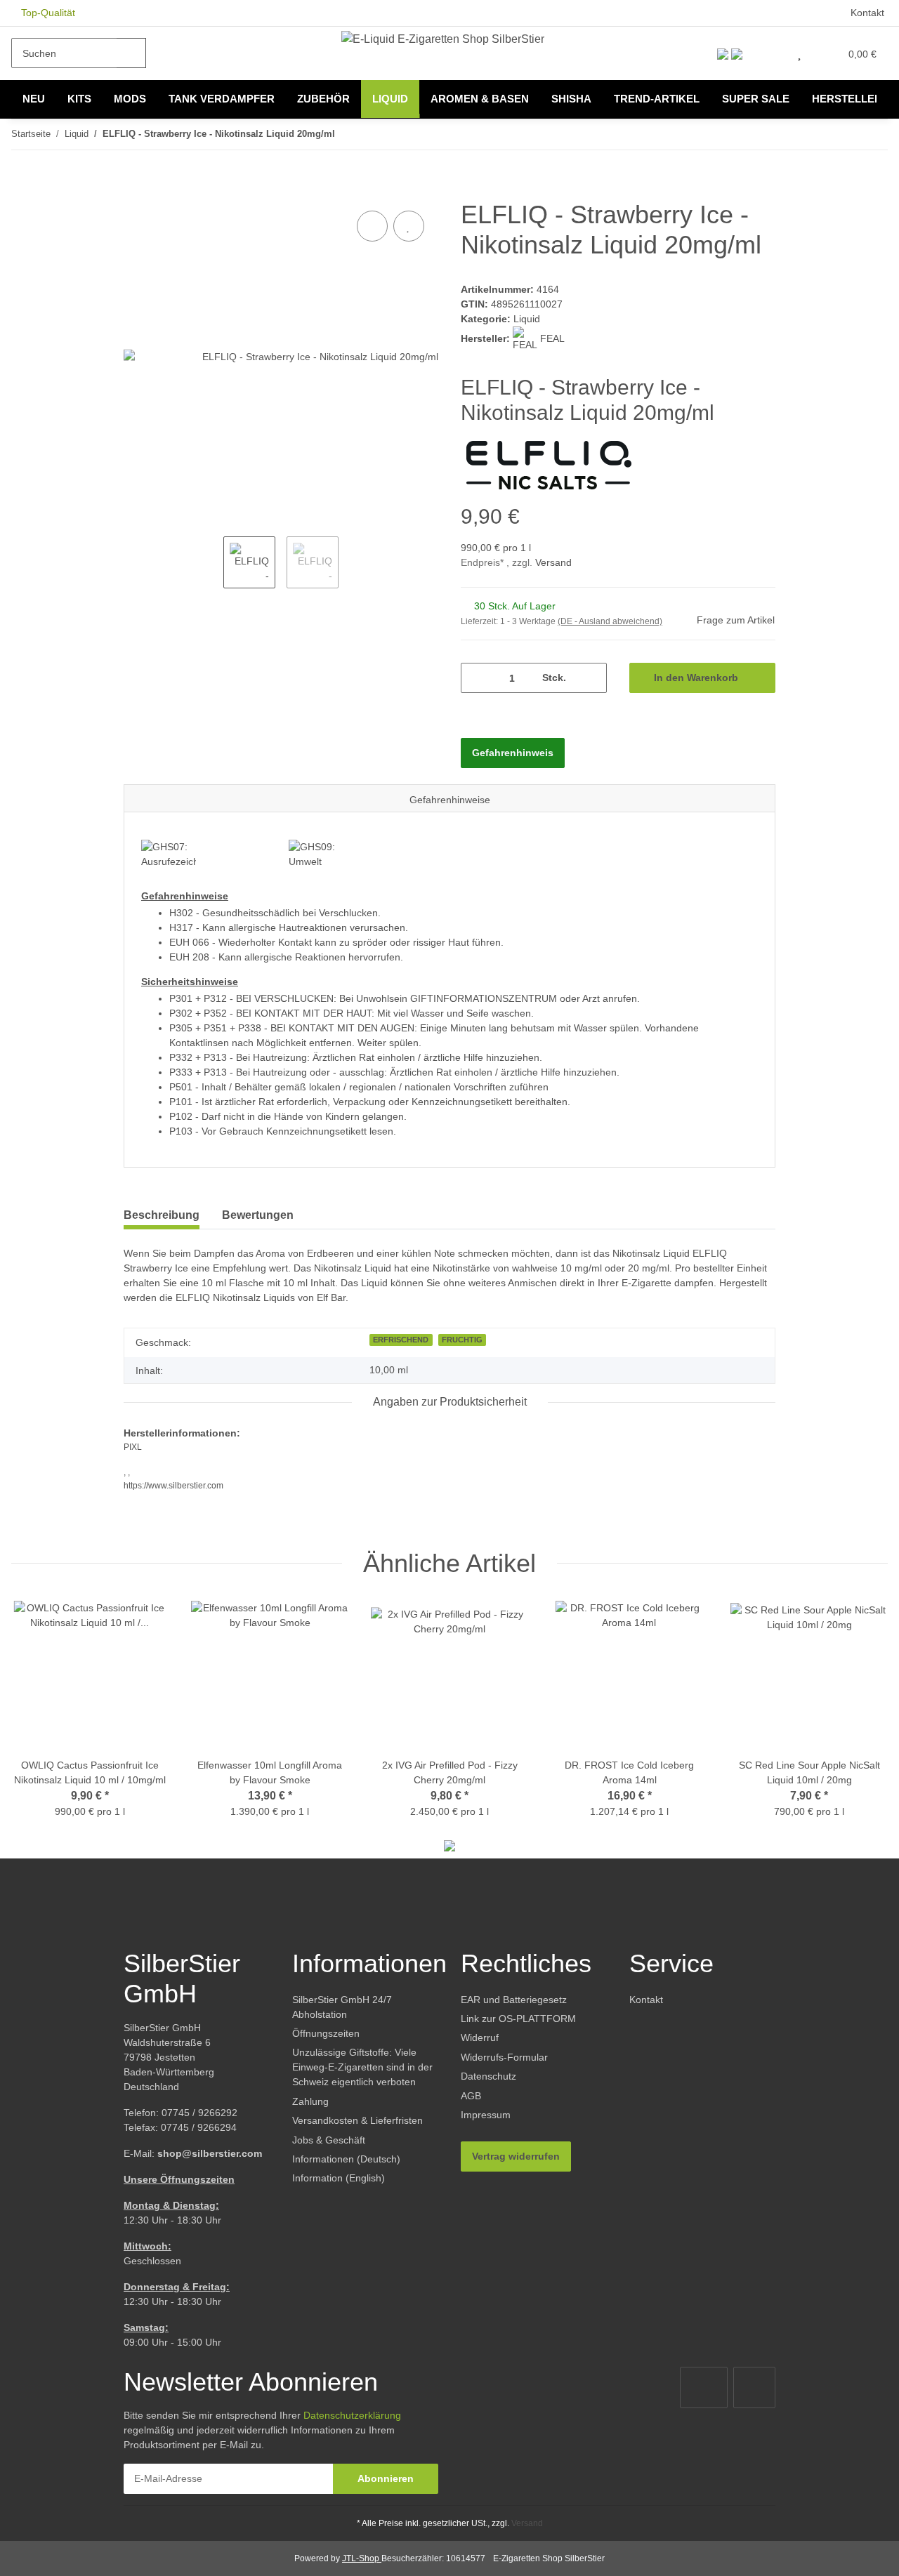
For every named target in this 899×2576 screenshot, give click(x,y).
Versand (553, 562)
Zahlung (310, 2101)
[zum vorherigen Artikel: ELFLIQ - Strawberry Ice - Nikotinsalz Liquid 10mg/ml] (842, 134)
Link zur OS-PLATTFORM (518, 2019)
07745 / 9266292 (199, 2113)
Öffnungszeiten (326, 2033)
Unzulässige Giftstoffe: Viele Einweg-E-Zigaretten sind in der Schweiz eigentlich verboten (362, 2067)
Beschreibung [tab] (162, 1215)
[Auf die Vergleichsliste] (372, 226)
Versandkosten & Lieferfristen (357, 2120)
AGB (471, 2096)
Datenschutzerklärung (352, 2415)
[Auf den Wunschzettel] (409, 226)
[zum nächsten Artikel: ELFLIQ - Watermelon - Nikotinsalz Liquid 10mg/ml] (873, 134)
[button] (770, 53)
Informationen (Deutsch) (346, 2159)
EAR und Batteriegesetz (514, 2000)
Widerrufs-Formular (504, 2057)
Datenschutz (488, 2076)
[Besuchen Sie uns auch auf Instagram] (754, 2387)
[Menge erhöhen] (591, 678)
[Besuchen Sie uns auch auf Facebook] (704, 2387)
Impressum (486, 2115)
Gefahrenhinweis (513, 753)
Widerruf (480, 2037)
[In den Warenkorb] (135, 192)
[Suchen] (131, 53)
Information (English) (339, 2178)
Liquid (527, 319)
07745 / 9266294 (199, 2127)
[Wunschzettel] (799, 53)
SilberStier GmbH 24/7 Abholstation (342, 2007)
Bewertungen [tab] (258, 1215)
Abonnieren (386, 2478)
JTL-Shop (362, 2558)
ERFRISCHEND (401, 1340)
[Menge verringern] (477, 678)
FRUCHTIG (462, 1340)
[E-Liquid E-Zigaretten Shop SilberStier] (443, 39)
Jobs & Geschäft (329, 2140)
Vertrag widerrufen (516, 2156)
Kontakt (867, 13)
